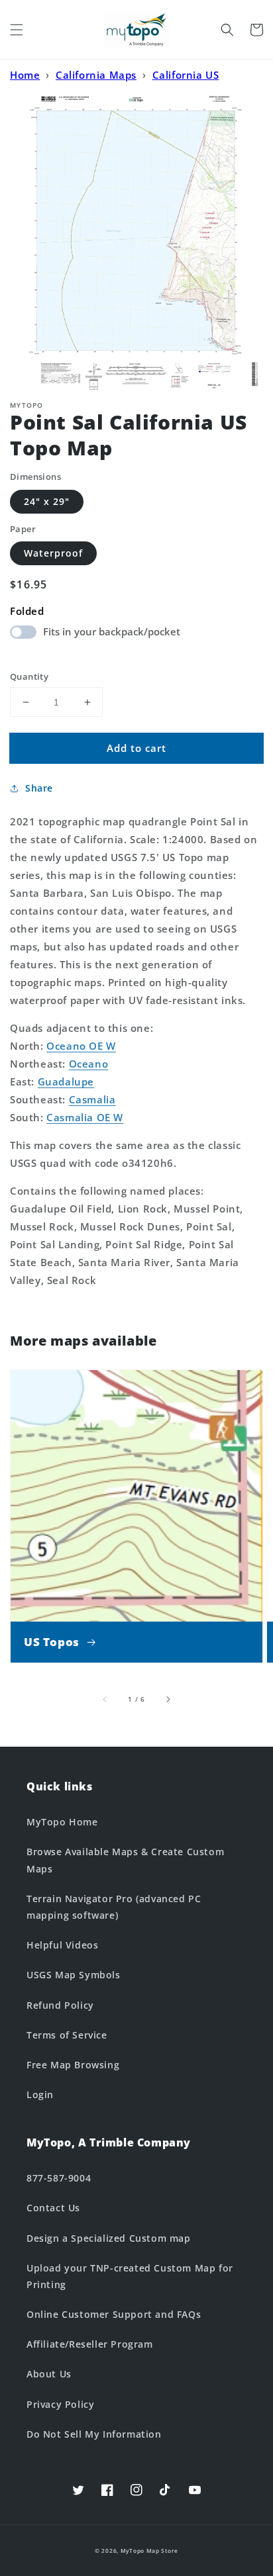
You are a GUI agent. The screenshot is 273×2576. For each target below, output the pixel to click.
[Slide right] (168, 1699)
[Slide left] (105, 1699)
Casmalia (92, 1099)
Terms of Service (67, 2035)
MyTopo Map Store (149, 2551)
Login (40, 2094)
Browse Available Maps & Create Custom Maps (125, 1860)
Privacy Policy (60, 2404)
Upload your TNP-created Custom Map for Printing (130, 2276)
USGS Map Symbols (74, 1975)
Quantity (29, 676)
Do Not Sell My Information (94, 2434)
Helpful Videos (62, 1945)
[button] (17, 30)
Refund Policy (60, 2005)
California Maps (96, 75)
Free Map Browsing (73, 2065)
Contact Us (53, 2208)
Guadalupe (66, 1081)
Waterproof (53, 553)
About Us (49, 2374)
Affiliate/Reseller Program (90, 2344)
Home (25, 75)
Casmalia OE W (85, 1117)
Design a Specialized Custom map (109, 2238)
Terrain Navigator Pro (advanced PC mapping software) (114, 1907)
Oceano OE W (81, 1046)
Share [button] (39, 788)
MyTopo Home (62, 1822)
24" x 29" (47, 501)
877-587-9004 (59, 2178)
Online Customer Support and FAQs (114, 2314)
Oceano (89, 1064)
